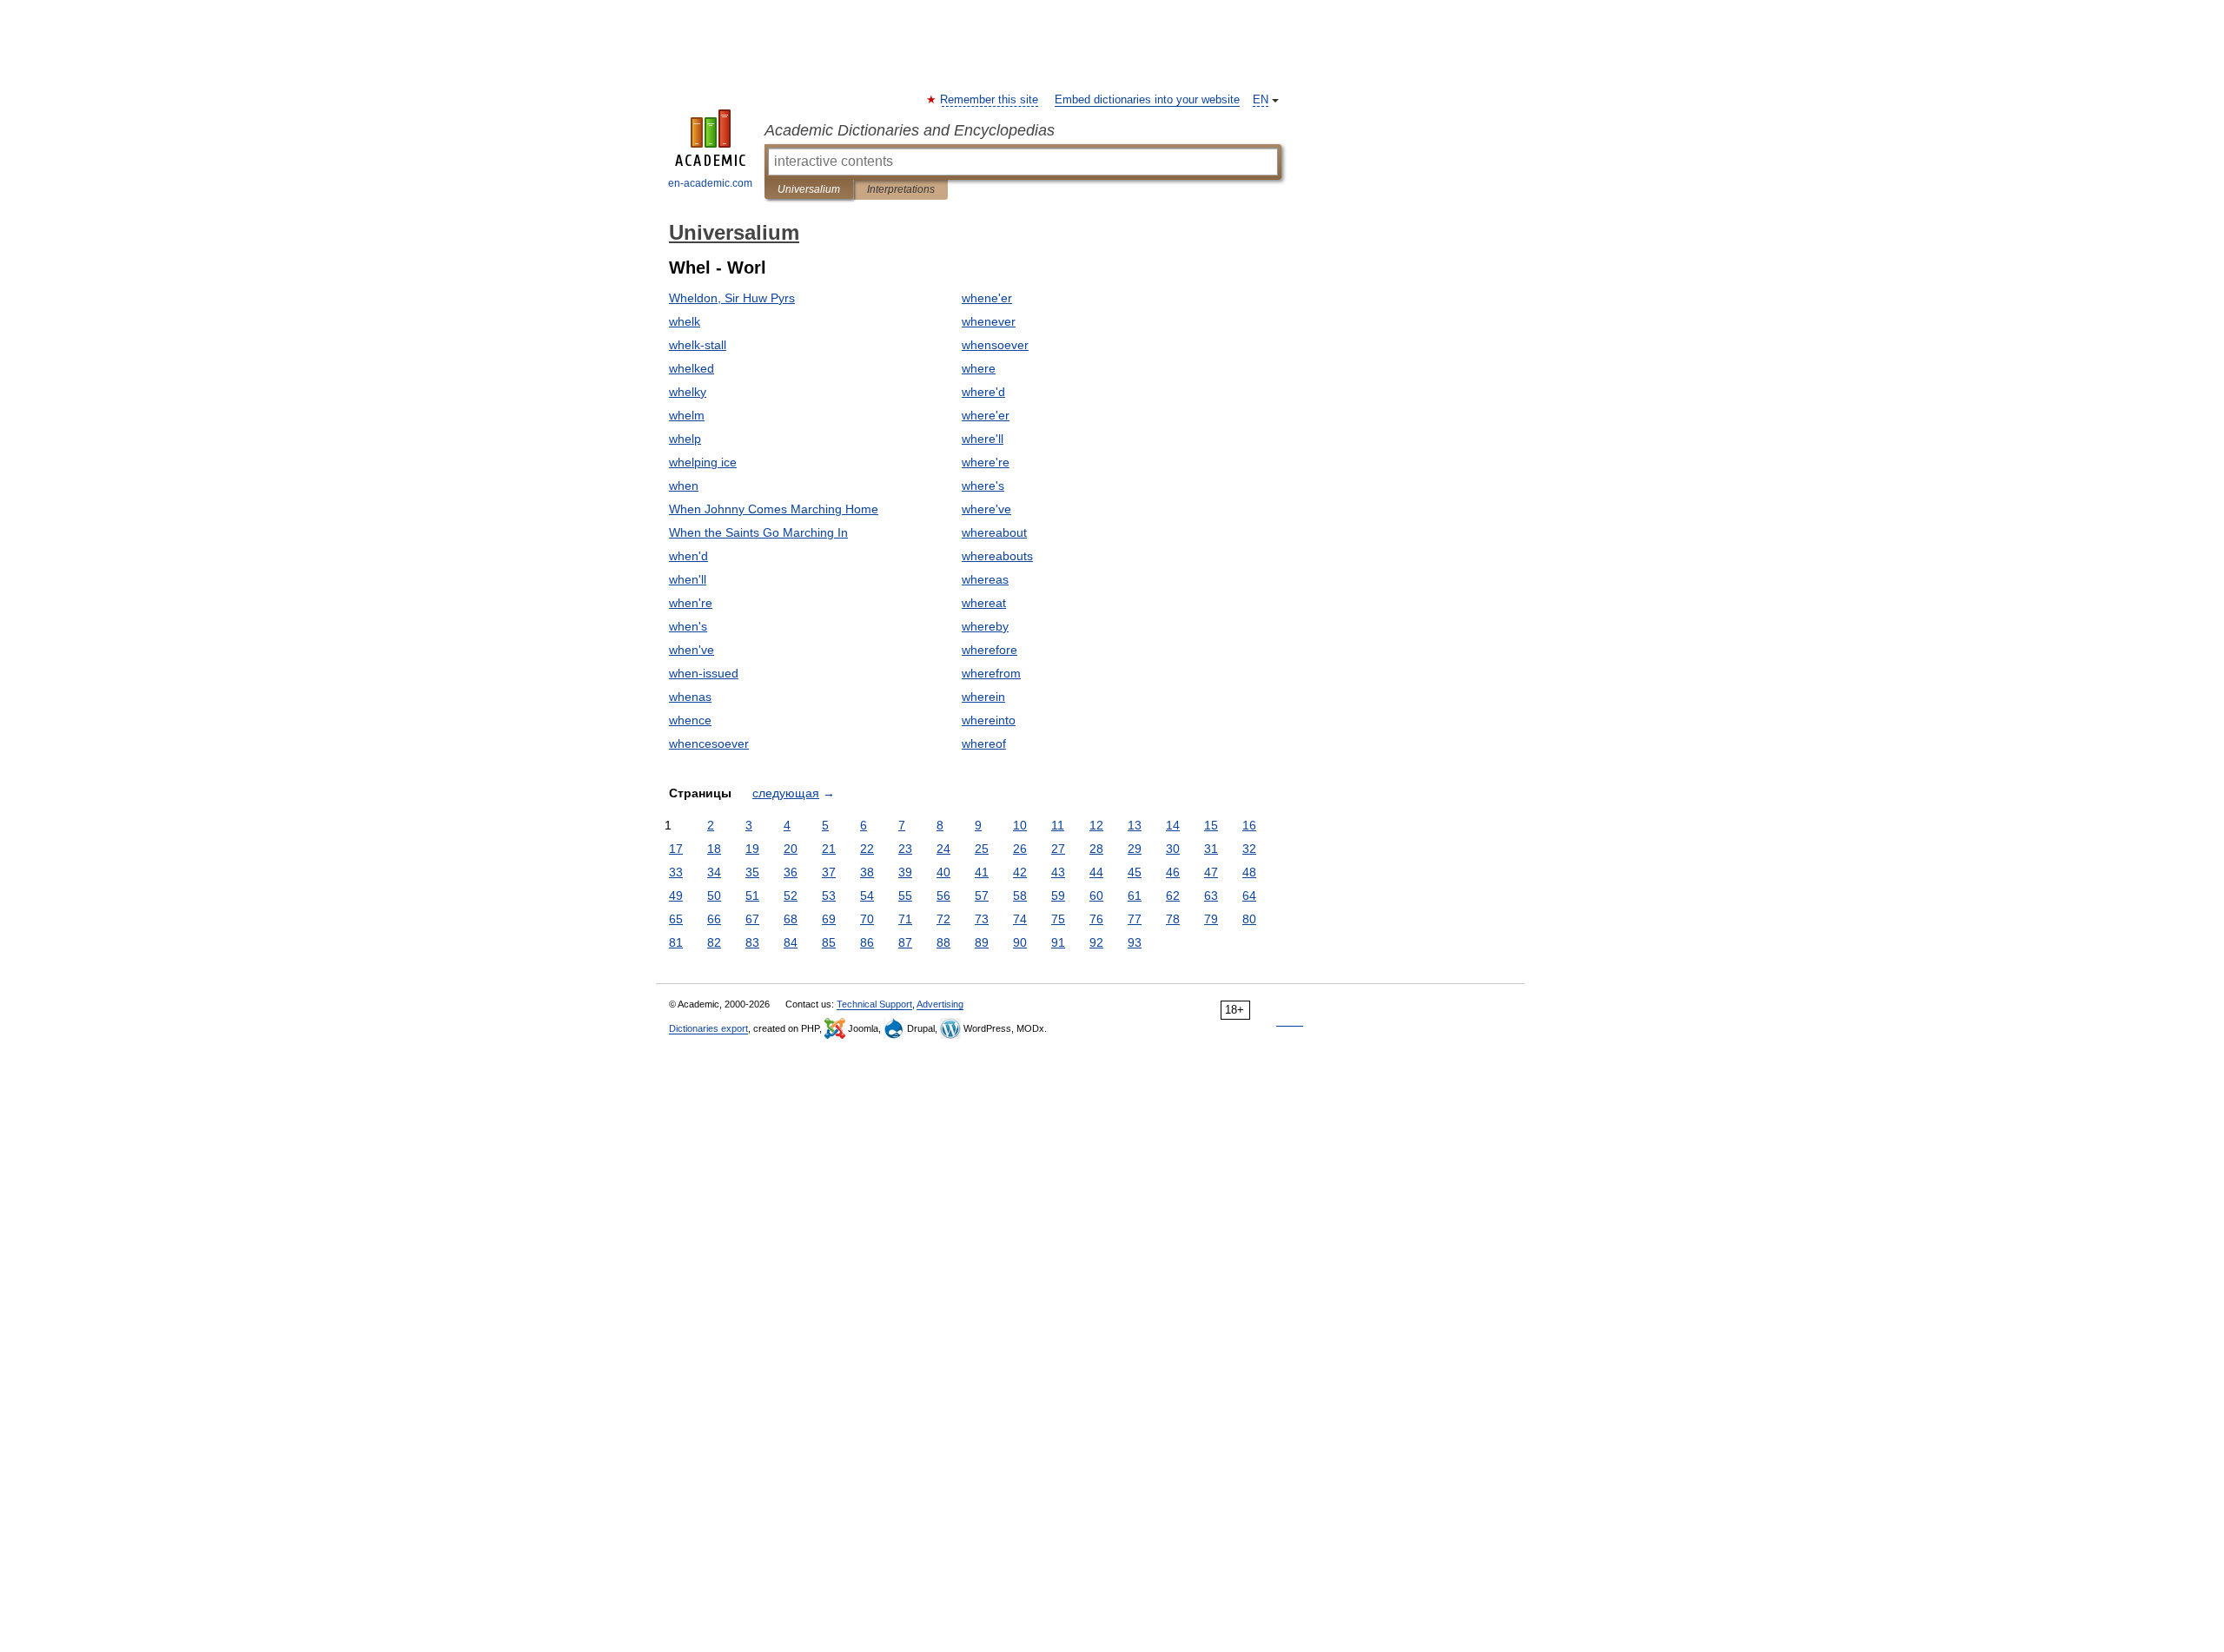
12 (1096, 825)
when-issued (704, 673)
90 (1020, 942)
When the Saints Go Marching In (758, 532)
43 (1058, 872)
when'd (688, 556)
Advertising (940, 1004)
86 (867, 942)
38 (867, 872)
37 (829, 872)
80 (1249, 919)
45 (1135, 872)
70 (867, 919)
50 (714, 895)
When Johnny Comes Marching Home (774, 509)
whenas (690, 697)
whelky (688, 392)
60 (1096, 895)
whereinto (989, 720)
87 (905, 942)
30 (1173, 849)
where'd (983, 392)
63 (1211, 895)
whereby (985, 626)
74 (1020, 919)
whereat (984, 603)
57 (982, 895)
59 (1058, 895)
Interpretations (901, 189)
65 (676, 919)
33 (676, 872)
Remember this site (990, 100)
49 (676, 895)
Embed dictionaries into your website (1147, 100)
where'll (983, 439)
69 (829, 919)
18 (714, 849)
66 (714, 919)
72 (943, 919)
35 (752, 872)
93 (1135, 942)
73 (982, 919)
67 (752, 919)
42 (1020, 872)
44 (1096, 872)
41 (982, 872)
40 (943, 872)
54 (867, 895)
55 (905, 895)
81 (676, 942)
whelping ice (703, 462)
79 (1211, 919)
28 (1096, 849)
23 (905, 849)
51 (752, 895)
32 (1249, 849)
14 (1173, 825)
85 (829, 942)
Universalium (809, 189)
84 (791, 942)
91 (1058, 942)
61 (1135, 895)
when (684, 486)
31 (1211, 849)
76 (1096, 919)
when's (688, 626)
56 (943, 895)
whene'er (987, 298)
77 (1135, 919)
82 (714, 942)
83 (752, 942)
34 (714, 872)
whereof (984, 743)
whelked (692, 368)
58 (1020, 895)
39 (905, 872)
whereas (985, 579)
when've (692, 650)
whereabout (994, 532)
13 (1135, 825)
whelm (687, 415)
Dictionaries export (708, 1028)
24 (943, 849)
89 (982, 942)
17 (676, 849)
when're (691, 603)
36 (791, 872)
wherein (983, 697)
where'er (986, 415)
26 (1020, 849)
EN (1261, 100)
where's (983, 486)
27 (1058, 849)
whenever (989, 321)
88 (943, 942)
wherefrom (991, 673)
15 (1211, 825)
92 (1096, 942)
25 (982, 849)
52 (791, 895)
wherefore (990, 650)
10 (1020, 825)
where (979, 368)
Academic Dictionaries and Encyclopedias (910, 130)
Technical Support (874, 1004)
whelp (685, 439)
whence (690, 720)
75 (1058, 919)
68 (791, 919)
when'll (688, 579)
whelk (685, 321)
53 (829, 895)
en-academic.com (710, 183)
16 (1249, 825)
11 (1058, 825)
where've (986, 509)
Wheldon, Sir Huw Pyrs (732, 298)
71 (905, 919)
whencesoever (709, 743)
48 (1249, 872)
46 (1173, 872)
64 (1249, 895)
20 (791, 849)
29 (1135, 849)
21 (829, 849)
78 (1173, 919)
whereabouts (997, 556)
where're (986, 462)
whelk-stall (698, 345)
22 (867, 849)
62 (1173, 895)
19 (752, 849)
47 (1211, 872)
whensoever (995, 345)
